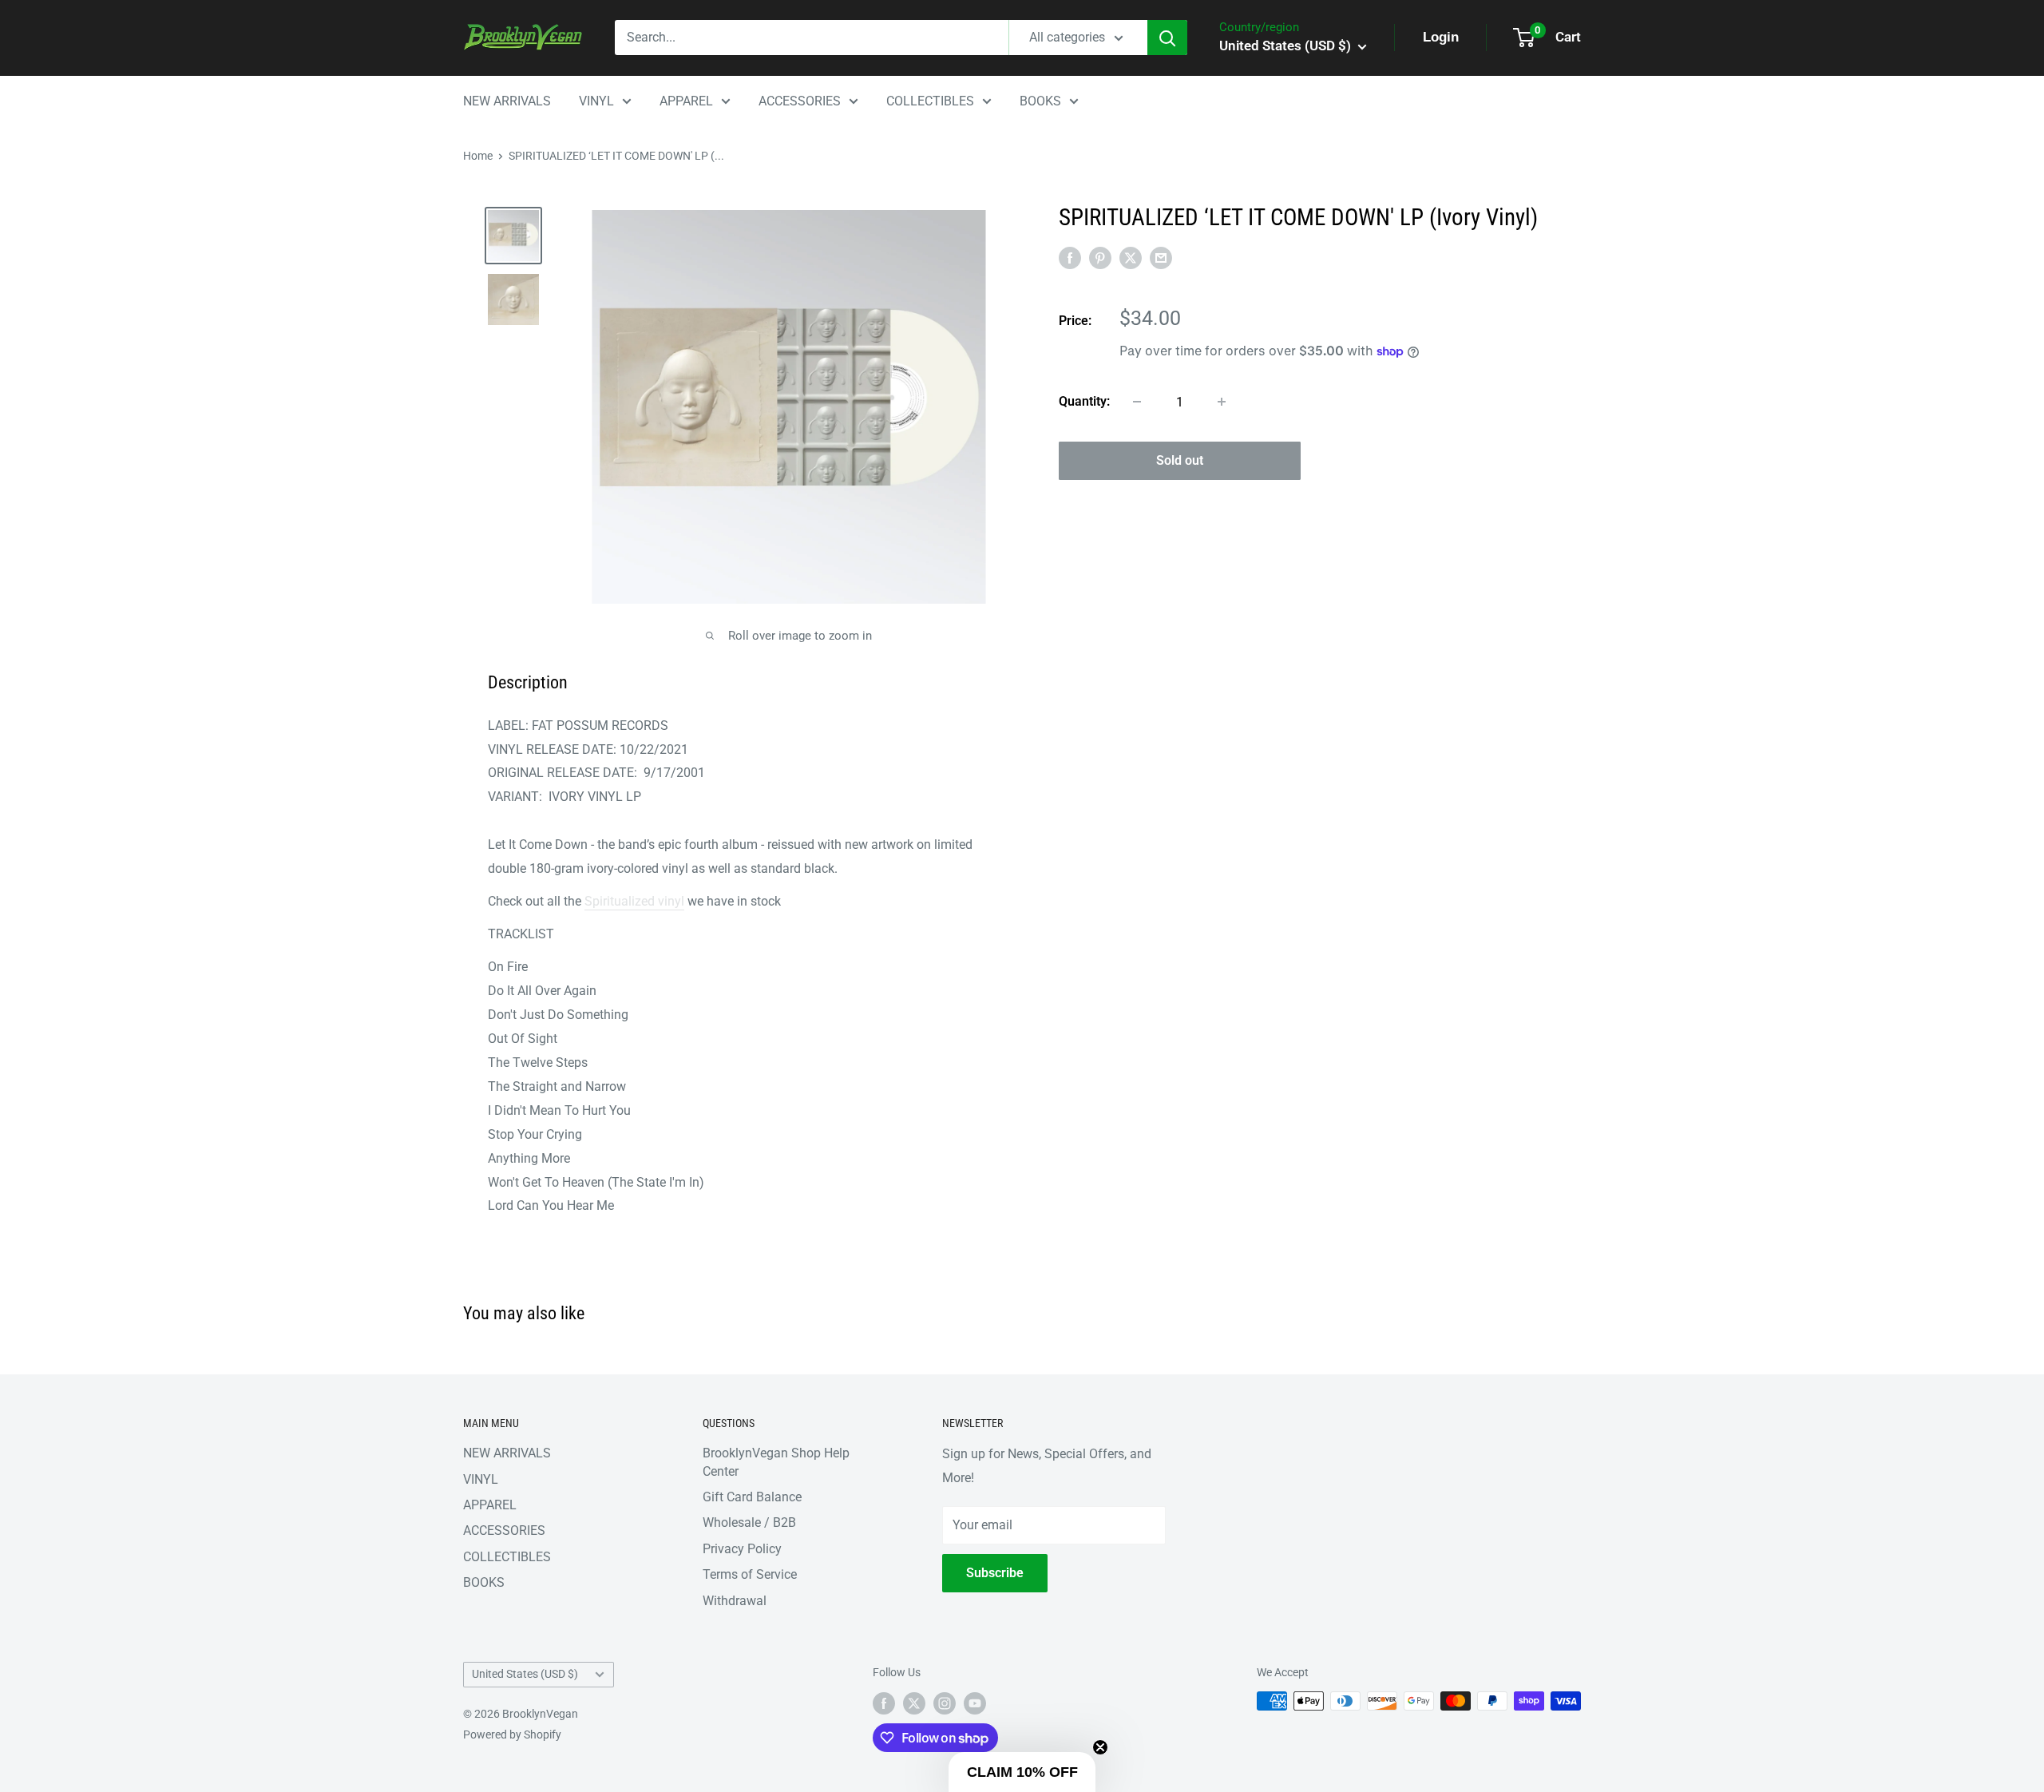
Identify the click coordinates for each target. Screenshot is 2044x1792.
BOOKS (1040, 101)
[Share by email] (1161, 257)
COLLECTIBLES (930, 101)
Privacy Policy (742, 1549)
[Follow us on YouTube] (975, 1703)
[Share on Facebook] (1070, 257)
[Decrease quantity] (1137, 402)
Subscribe (995, 1573)
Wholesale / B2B (749, 1522)
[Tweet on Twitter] (1131, 257)
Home (478, 156)
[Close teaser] (1100, 1747)
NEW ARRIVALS (507, 101)
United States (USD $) (525, 1674)
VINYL (596, 101)
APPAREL (686, 101)
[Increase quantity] (1222, 402)
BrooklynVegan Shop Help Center (776, 1462)
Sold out (1180, 460)
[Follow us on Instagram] (945, 1703)
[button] (1022, 1772)
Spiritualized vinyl (634, 901)
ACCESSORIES (800, 101)
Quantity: (1084, 401)
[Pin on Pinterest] (1100, 257)
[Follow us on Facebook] (884, 1703)
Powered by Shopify (512, 1735)
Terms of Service (750, 1574)
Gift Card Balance (752, 1497)
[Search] (1167, 38)
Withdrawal (735, 1601)
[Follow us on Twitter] (914, 1703)
